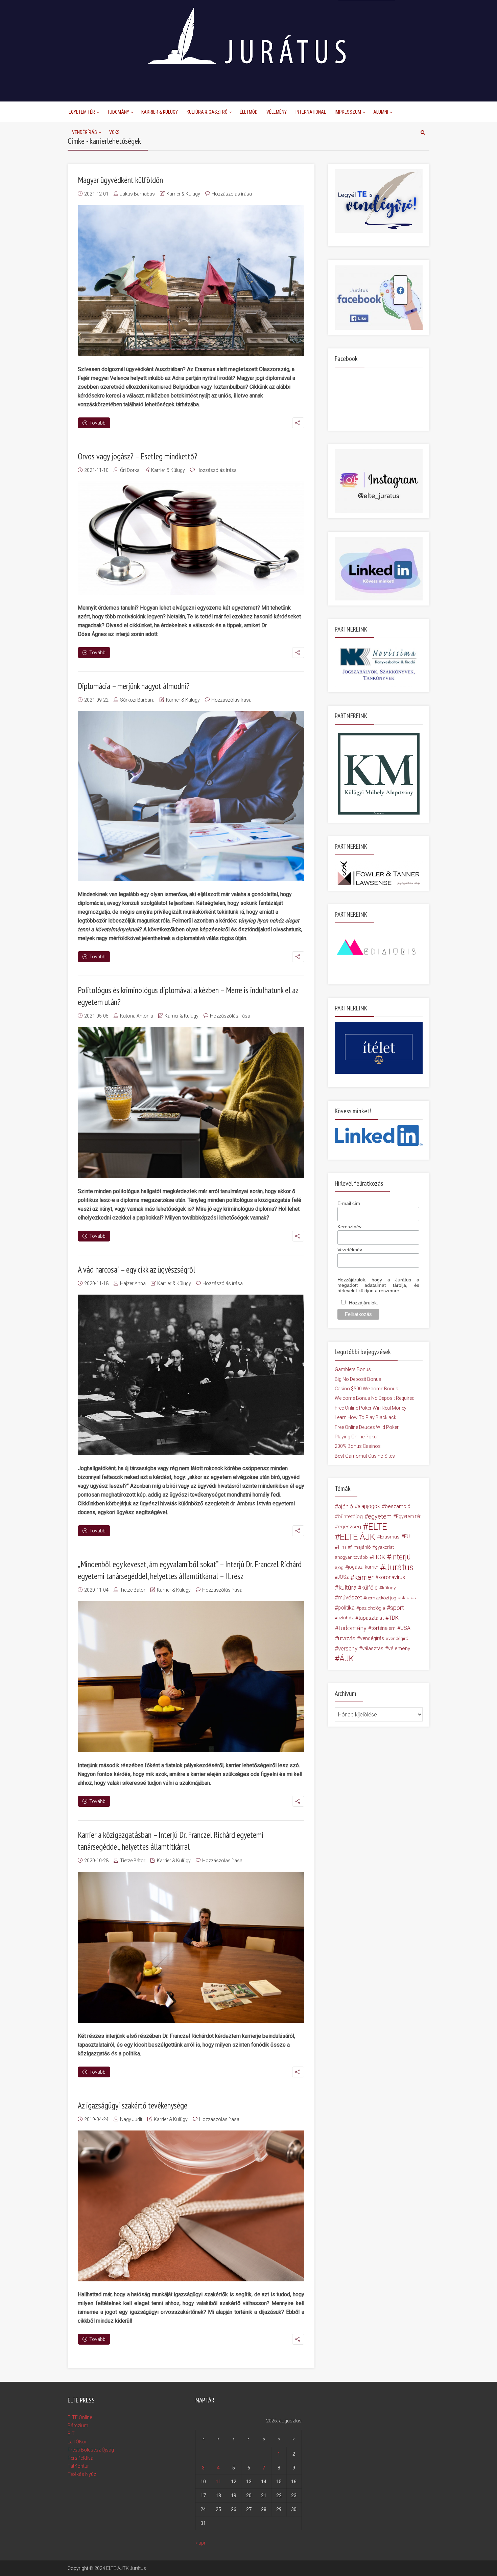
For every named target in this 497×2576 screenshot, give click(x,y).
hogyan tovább (353, 1557)
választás (373, 1648)
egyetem (380, 1516)
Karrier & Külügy (160, 112)
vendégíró (398, 1638)
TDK (394, 1618)
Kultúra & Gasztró (207, 112)
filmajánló (360, 1547)
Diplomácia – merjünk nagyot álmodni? (134, 686)
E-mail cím (349, 1203)
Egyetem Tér (82, 112)
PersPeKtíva (80, 2458)
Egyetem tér (408, 1517)
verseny (348, 1648)
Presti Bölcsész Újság (91, 2450)
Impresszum (348, 112)
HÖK (379, 1557)
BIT (71, 2434)
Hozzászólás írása (232, 194)
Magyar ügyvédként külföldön (120, 180)
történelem (383, 1628)
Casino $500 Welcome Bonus (366, 1389)
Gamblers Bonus (353, 1369)
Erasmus (390, 1537)
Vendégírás (85, 132)
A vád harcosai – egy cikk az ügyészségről (136, 1270)
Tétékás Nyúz (82, 2474)
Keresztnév (349, 1227)
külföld (370, 1588)
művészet (350, 1598)
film (342, 1547)
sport (397, 1608)
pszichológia (372, 1608)
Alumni (381, 112)
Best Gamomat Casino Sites (365, 1456)
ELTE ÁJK (358, 1537)
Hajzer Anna (133, 1283)
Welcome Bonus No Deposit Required (375, 1398)
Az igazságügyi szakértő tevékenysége (133, 2105)
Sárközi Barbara (137, 700)
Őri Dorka (130, 470)
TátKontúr (78, 2466)
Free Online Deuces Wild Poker (367, 1427)
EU (407, 1537)
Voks (114, 132)
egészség (349, 1527)
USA (405, 1628)
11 (218, 2482)
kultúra (347, 1587)
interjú (401, 1557)
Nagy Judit (131, 2119)
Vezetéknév (350, 1250)
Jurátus (399, 1567)
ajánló (346, 1506)
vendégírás (372, 1638)
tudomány (352, 1628)
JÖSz (343, 1577)
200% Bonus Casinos (358, 1446)
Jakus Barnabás (137, 194)
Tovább (97, 423)
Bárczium (78, 2425)
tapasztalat (371, 1618)
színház (346, 1618)
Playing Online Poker (356, 1437)
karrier (364, 1577)
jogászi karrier (363, 1567)
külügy (389, 1588)
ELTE (378, 1527)
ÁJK (347, 1659)
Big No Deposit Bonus (358, 1379)
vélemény (399, 1648)
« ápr (200, 2543)
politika (346, 1608)
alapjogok (369, 1506)
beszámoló (398, 1506)
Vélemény (277, 112)
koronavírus (392, 1577)
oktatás (408, 1598)
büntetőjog (350, 1517)
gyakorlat (384, 1547)
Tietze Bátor (133, 1590)
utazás (347, 1638)
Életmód (249, 112)
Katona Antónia (137, 1016)
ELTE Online (80, 2417)
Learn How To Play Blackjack (365, 1417)
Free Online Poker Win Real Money (371, 1408)
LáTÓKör (77, 2442)
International (311, 112)
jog (340, 1567)
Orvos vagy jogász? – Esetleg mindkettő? (138, 456)
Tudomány (118, 112)
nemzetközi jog (381, 1598)
